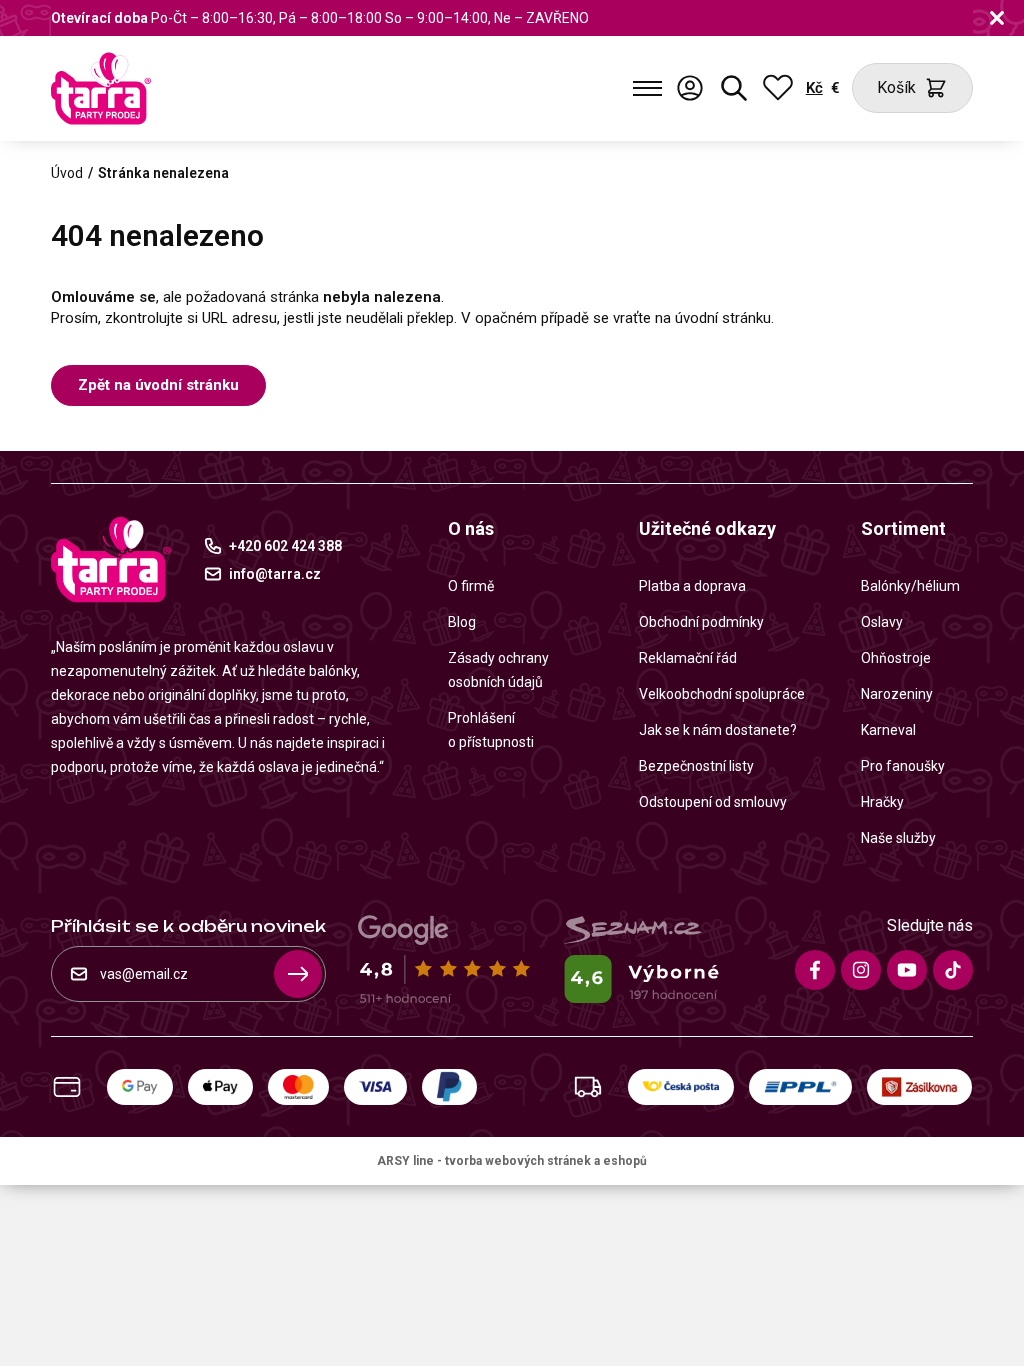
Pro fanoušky (903, 766)
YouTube (907, 970)
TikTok (953, 970)
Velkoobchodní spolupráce (722, 694)
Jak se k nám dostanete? (718, 730)
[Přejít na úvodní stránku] (101, 88)
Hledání (734, 88)
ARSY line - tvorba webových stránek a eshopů (512, 1161)
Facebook (815, 970)
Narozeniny (897, 694)
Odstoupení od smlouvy (713, 802)
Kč (814, 88)
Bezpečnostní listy (696, 766)
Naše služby (898, 838)
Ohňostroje (896, 658)
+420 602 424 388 (285, 546)
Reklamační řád (688, 658)
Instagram (861, 970)
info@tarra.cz (275, 574)
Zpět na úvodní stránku (158, 385)
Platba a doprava (692, 586)
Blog (462, 622)
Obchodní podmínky (701, 622)
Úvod (67, 173)
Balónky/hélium (910, 586)
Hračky (882, 802)
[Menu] (647, 88)
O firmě (471, 586)
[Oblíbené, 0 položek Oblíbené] (778, 88)
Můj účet (690, 88)
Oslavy (882, 622)
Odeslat (298, 974)
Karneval (888, 730)
